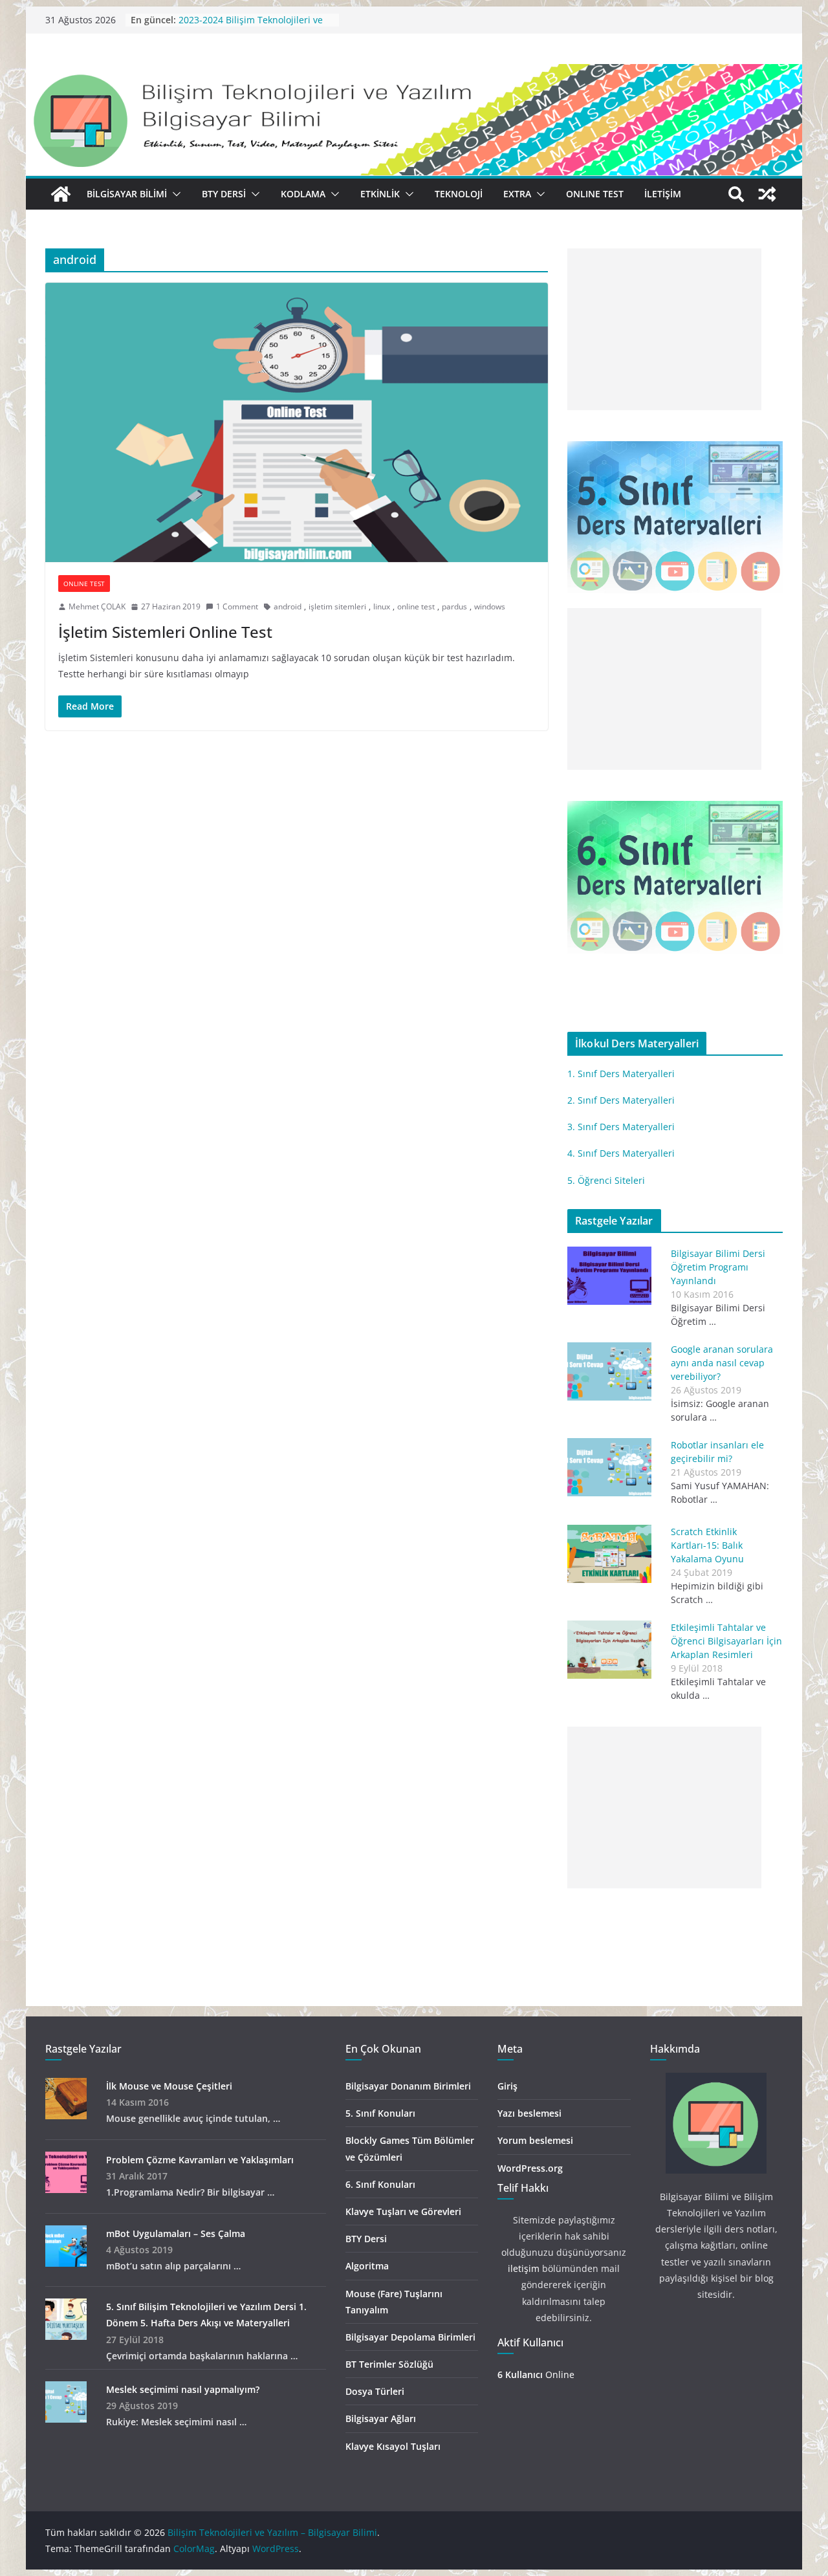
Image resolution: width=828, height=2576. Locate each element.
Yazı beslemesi (529, 2113)
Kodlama (303, 194)
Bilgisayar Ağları (381, 2418)
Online (536, 2374)
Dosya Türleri (375, 2391)
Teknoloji (459, 194)
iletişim (524, 2268)
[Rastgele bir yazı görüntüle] (767, 194)
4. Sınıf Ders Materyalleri (621, 1153)
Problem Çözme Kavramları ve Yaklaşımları (200, 2160)
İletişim (663, 194)
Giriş (507, 2086)
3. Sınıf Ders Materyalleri (621, 1127)
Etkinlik (380, 194)
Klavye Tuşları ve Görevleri (403, 2211)
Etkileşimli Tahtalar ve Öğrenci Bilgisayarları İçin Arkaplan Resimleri (726, 1641)
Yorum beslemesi (535, 2140)
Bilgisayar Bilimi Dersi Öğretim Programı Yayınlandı (718, 1267)
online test (416, 606)
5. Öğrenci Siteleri (606, 1180)
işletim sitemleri (337, 606)
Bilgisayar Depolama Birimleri (410, 2337)
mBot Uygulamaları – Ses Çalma (176, 2233)
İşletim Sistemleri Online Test (165, 632)
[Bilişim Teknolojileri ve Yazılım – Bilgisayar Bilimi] (414, 73)
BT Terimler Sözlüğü (389, 2364)
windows (490, 606)
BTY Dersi (224, 194)
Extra (517, 194)
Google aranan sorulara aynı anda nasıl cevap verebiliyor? (722, 1363)
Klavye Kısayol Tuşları (393, 2446)
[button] (174, 194)
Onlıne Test (595, 194)
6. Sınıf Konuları (380, 2184)
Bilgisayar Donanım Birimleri (408, 2086)
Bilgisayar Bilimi (127, 194)
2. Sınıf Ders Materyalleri (621, 1100)
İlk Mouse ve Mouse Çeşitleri (169, 2086)
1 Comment (237, 606)
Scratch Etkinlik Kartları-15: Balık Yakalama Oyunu (707, 1545)
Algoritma (367, 2266)
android (288, 606)
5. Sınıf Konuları (380, 2113)
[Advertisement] (664, 345)
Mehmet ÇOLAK (97, 606)
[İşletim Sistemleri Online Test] (297, 422)
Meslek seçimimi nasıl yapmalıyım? (183, 2389)
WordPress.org (530, 2168)
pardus (454, 606)
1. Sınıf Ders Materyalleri (621, 1074)
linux (382, 606)
